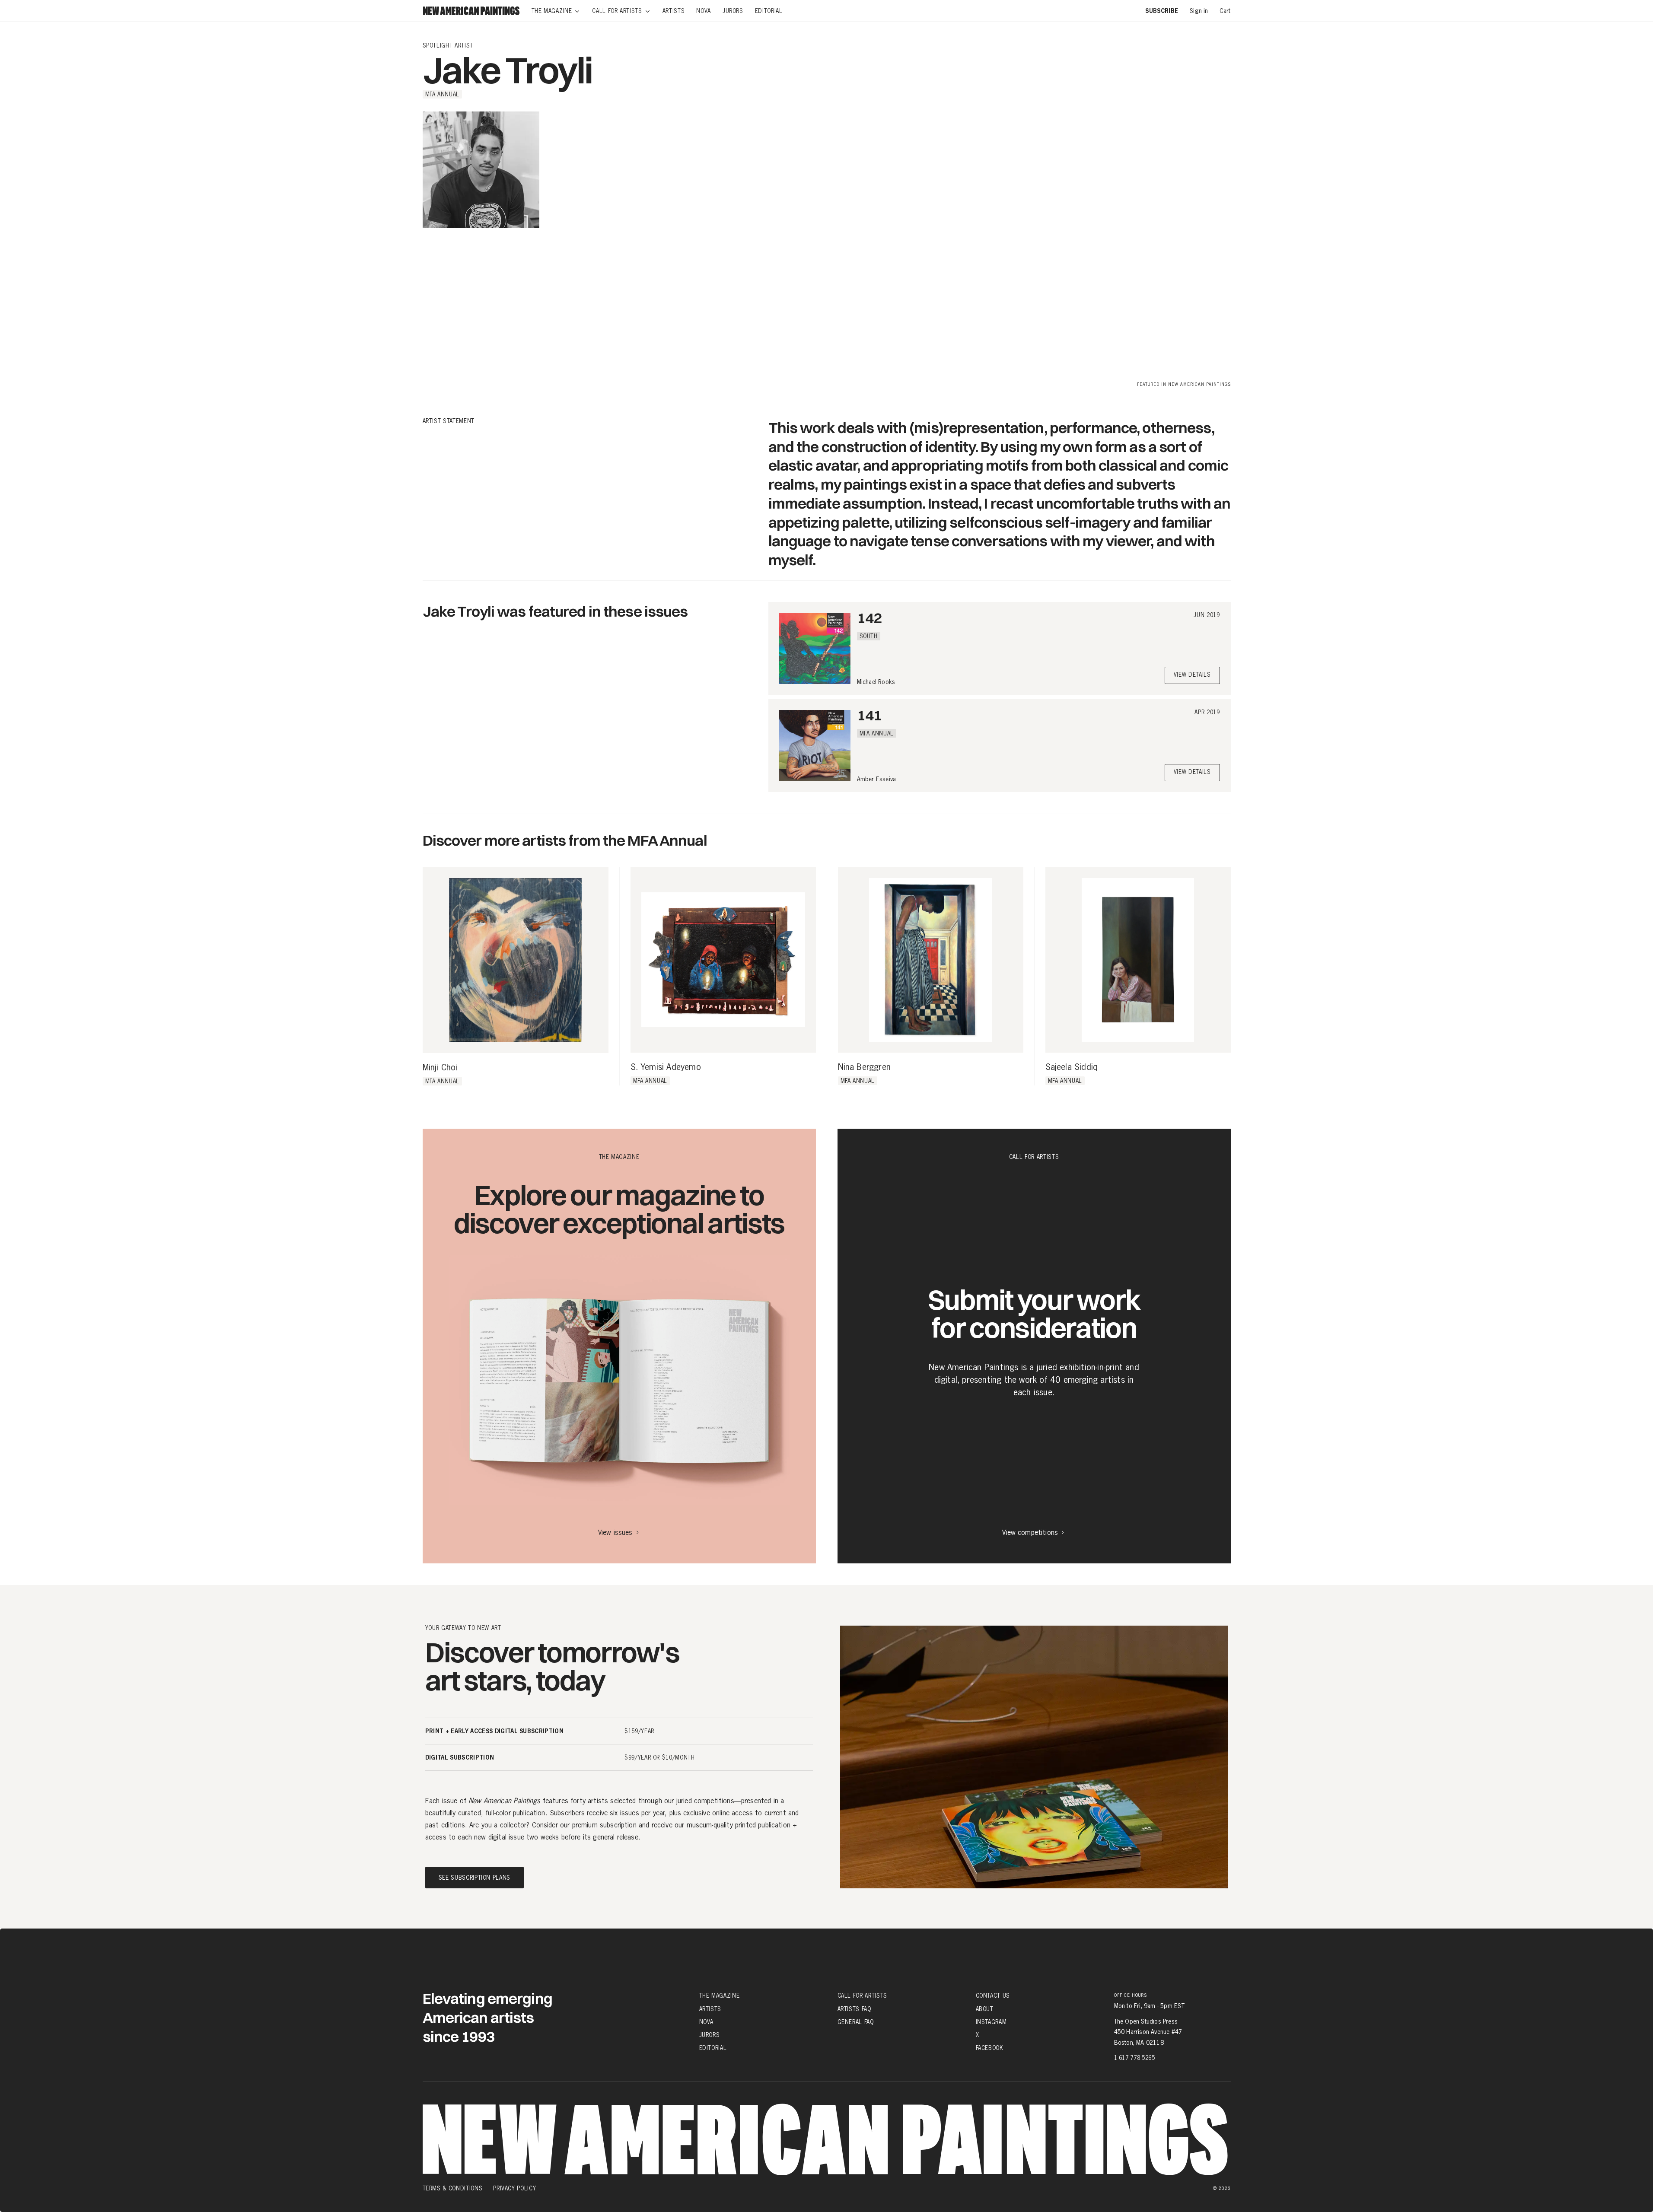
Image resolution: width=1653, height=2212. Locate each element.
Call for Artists (862, 1996)
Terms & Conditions (453, 2188)
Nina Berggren (865, 1067)
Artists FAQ (854, 2009)
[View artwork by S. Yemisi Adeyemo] (723, 960)
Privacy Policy (514, 2188)
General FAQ (856, 2022)
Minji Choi (440, 1068)
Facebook (990, 2048)
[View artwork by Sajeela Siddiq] (1138, 960)
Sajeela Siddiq (1072, 1067)
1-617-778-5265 (1135, 2058)
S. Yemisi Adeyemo (666, 1067)
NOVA (707, 2022)
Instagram (991, 2022)
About (985, 2009)
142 (869, 618)
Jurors (710, 2035)
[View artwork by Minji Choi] (516, 960)
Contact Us (993, 1996)
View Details (1192, 675)
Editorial (713, 2048)
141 (869, 715)
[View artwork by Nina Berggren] (931, 960)
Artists (710, 2009)
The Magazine (720, 1996)
